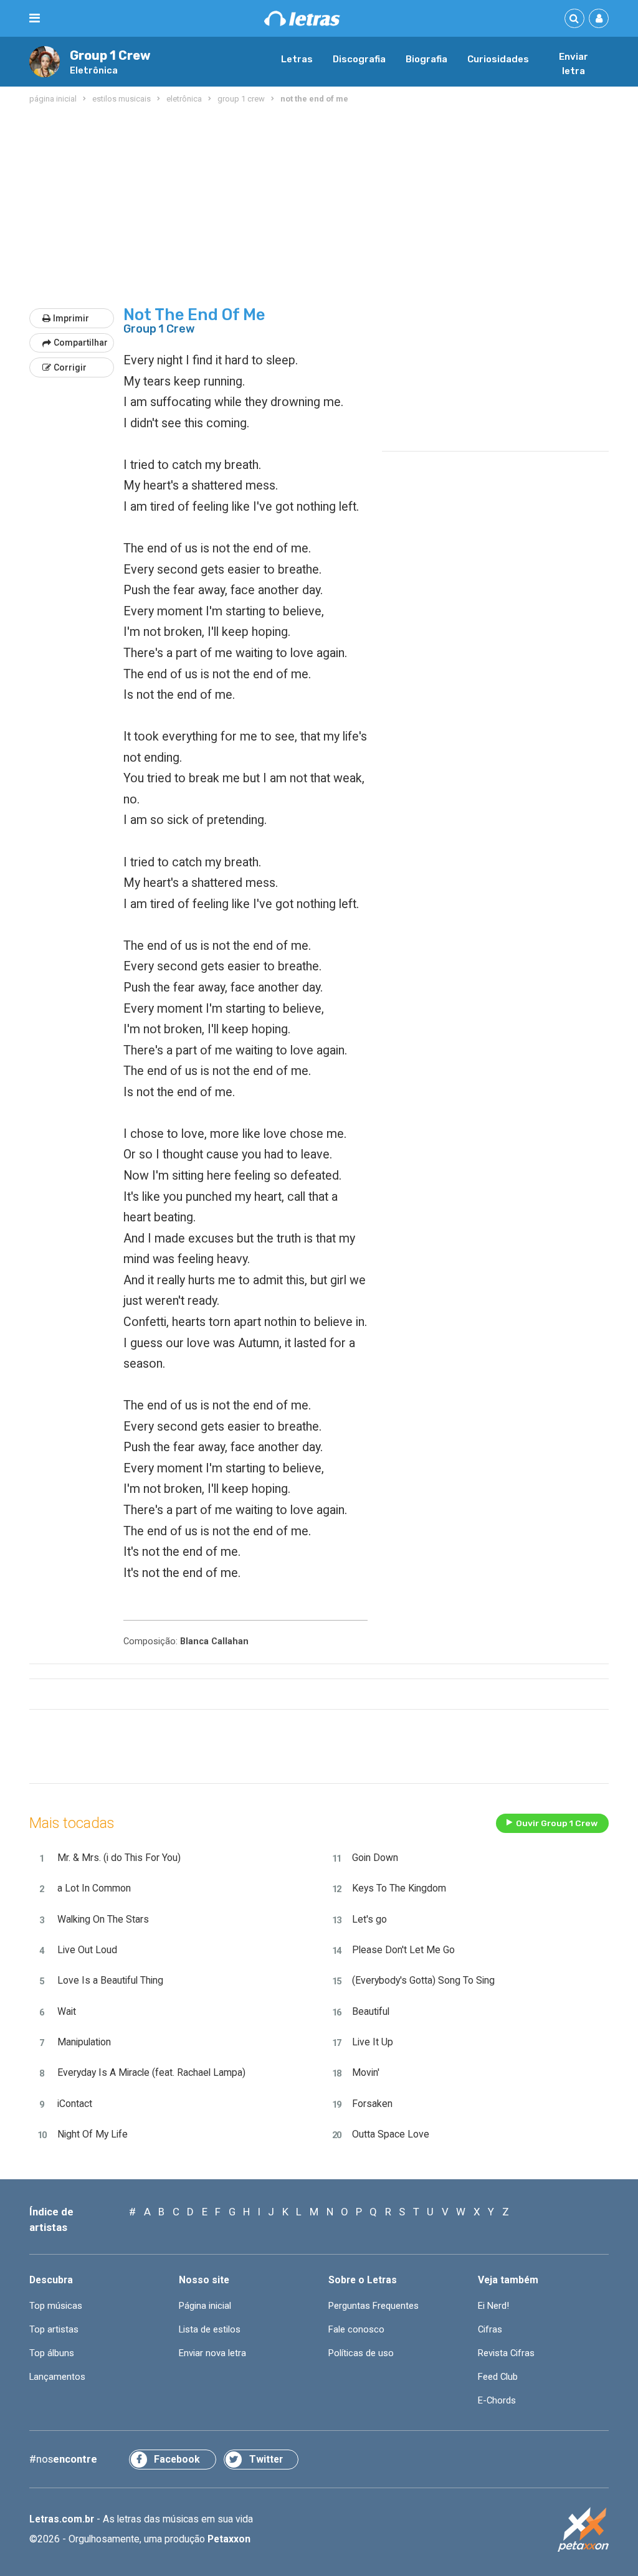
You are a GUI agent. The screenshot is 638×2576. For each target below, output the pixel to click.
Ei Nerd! (493, 2306)
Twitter (266, 2459)
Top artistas (54, 2329)
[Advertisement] (319, 207)
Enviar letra (574, 64)
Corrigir (70, 367)
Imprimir (71, 318)
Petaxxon (229, 2539)
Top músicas (56, 2306)
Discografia (359, 59)
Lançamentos (57, 2377)
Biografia (426, 59)
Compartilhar (81, 343)
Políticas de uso (361, 2353)
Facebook (177, 2459)
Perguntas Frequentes (374, 2306)
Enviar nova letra (212, 2353)
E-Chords (497, 2400)
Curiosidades (498, 59)
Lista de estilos (210, 2329)
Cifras (490, 2329)
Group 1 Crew (110, 56)
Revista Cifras (506, 2353)
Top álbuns (52, 2353)
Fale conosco (356, 2329)
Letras (297, 59)
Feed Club (498, 2377)
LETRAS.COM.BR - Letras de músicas (302, 18)
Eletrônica (94, 70)
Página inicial (205, 2306)
